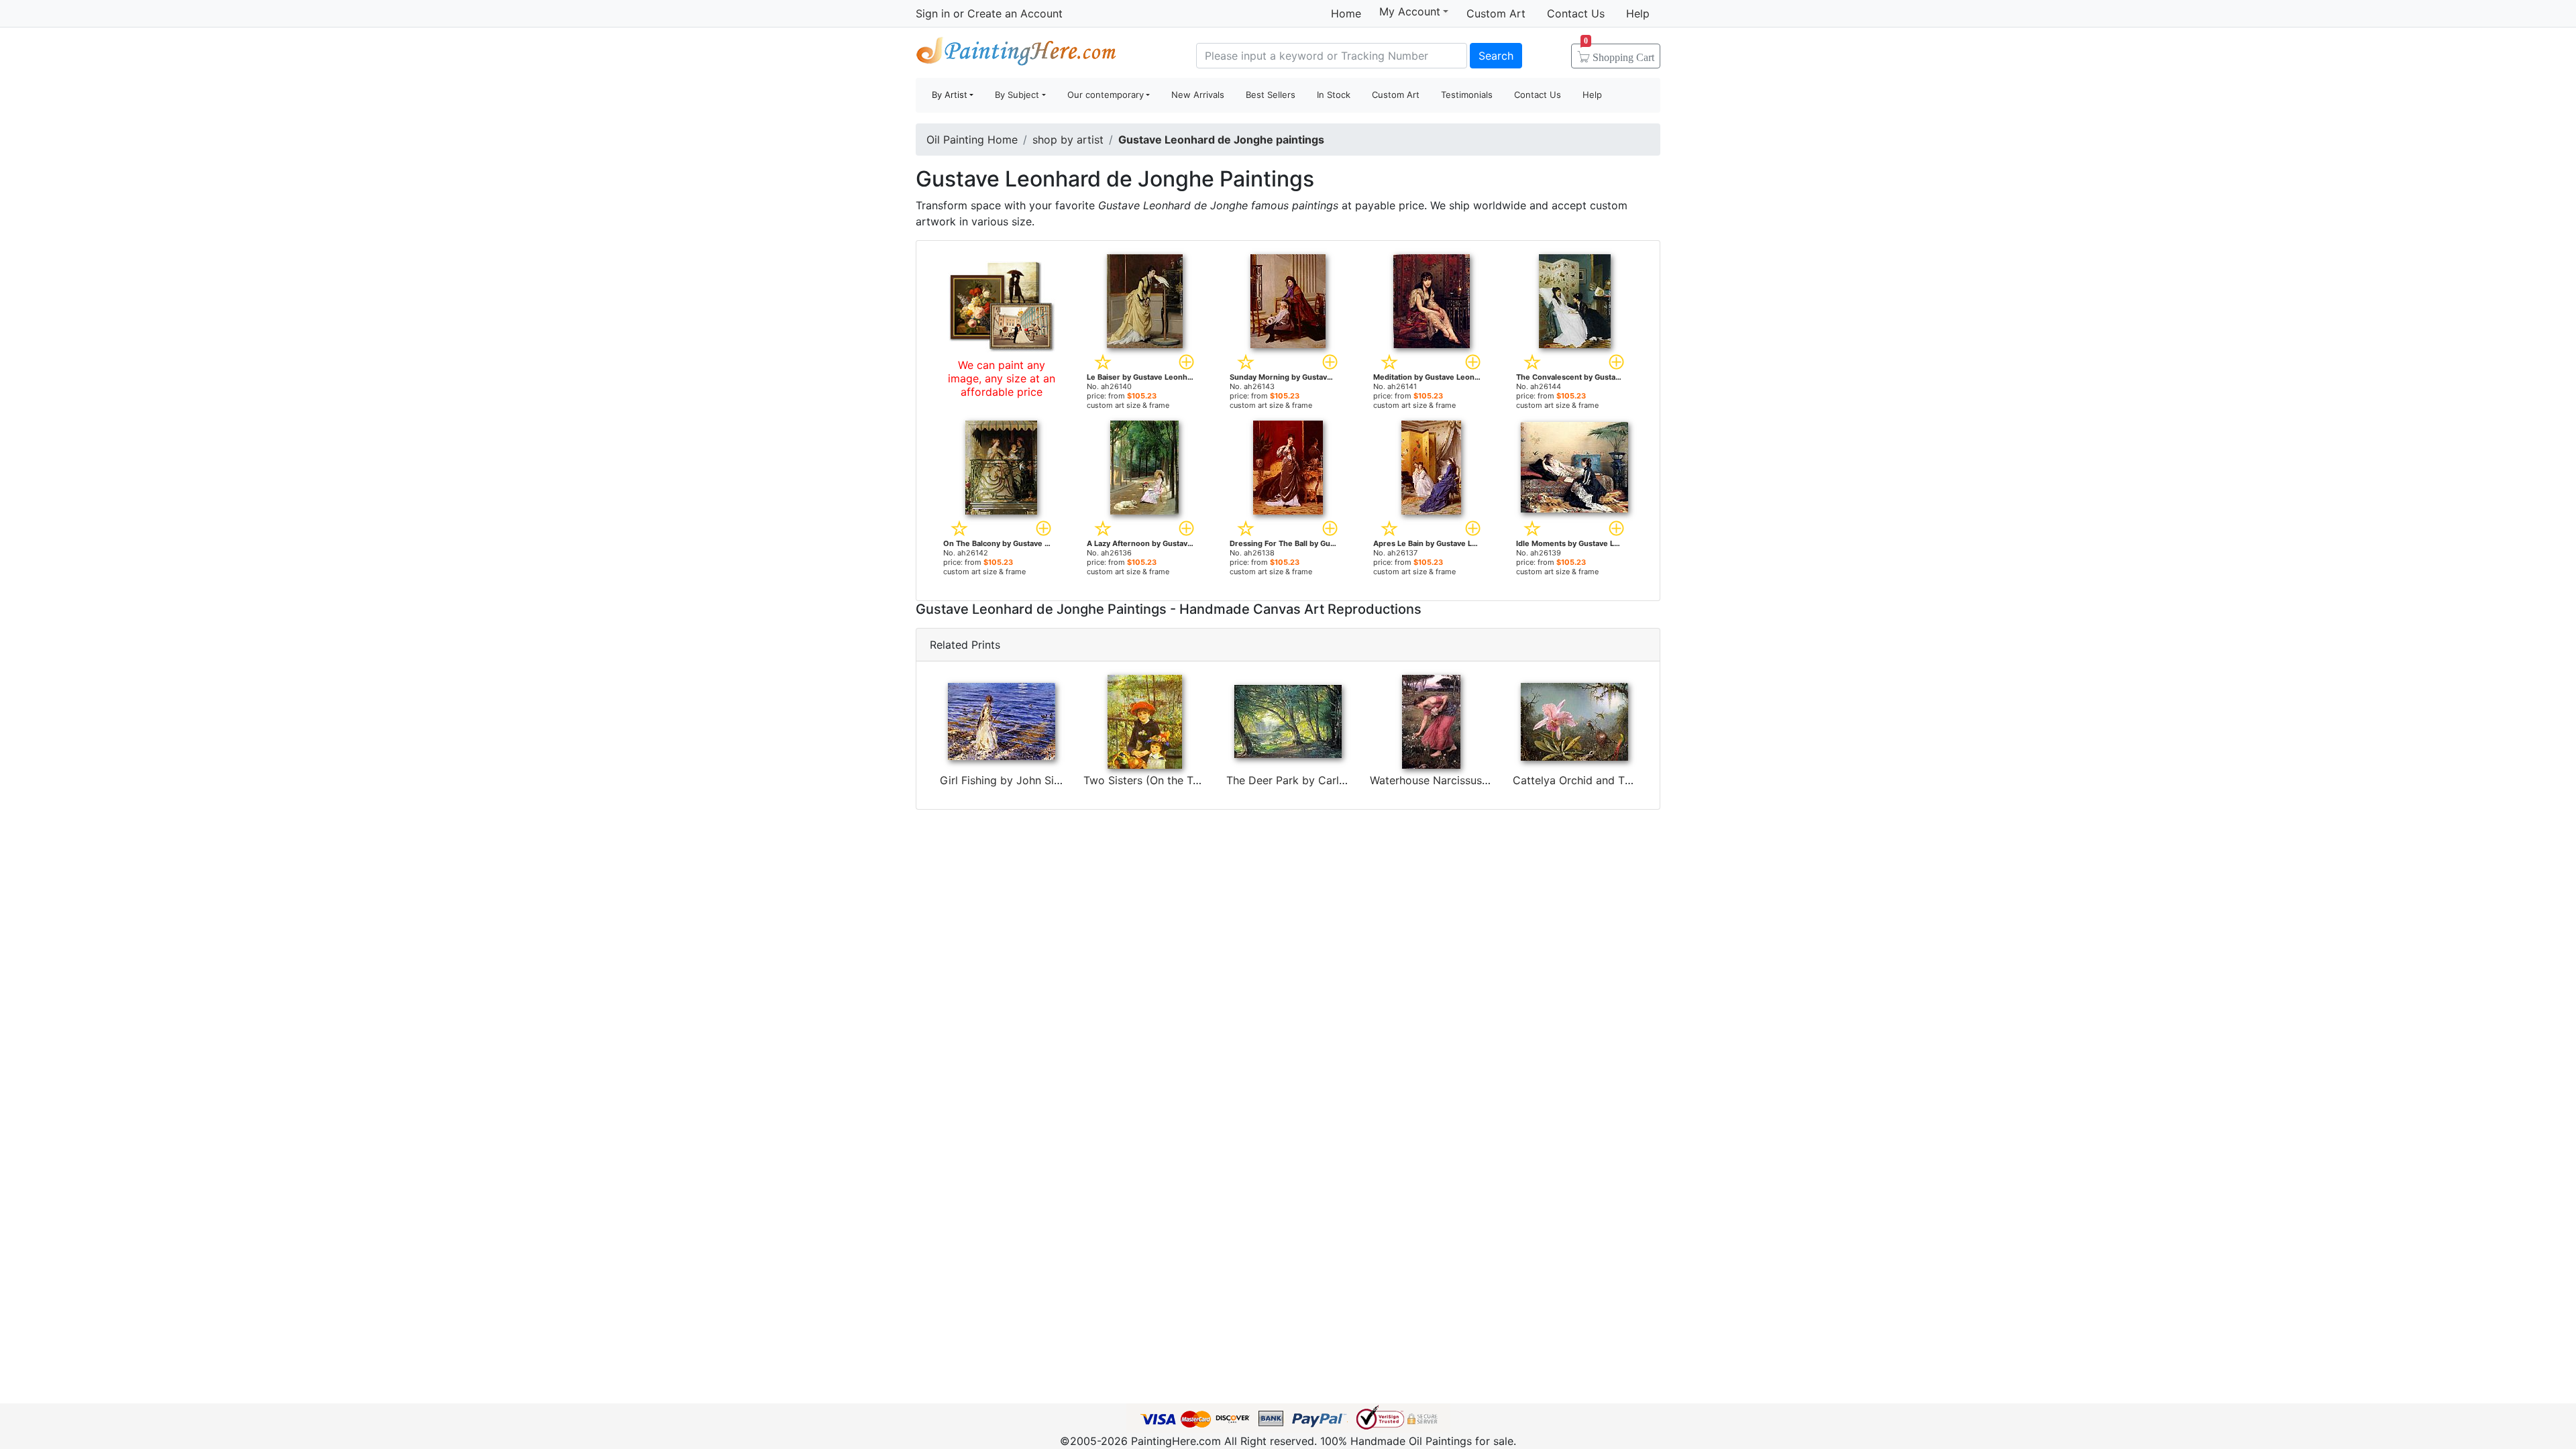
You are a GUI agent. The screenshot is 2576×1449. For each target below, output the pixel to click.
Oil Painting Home (972, 140)
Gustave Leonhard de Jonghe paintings (1221, 140)
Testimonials (1467, 95)
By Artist (950, 95)
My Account (1410, 11)
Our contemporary (1106, 95)
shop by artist (1068, 140)
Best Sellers (1271, 95)
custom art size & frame (1128, 405)
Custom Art (1496, 13)
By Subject (1017, 95)
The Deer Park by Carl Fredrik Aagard (1322, 780)
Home (1346, 13)
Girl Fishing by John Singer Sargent (1030, 780)
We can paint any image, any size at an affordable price (1002, 378)
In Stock (1334, 95)
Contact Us (1576, 13)
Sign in (933, 13)
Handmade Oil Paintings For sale (1016, 54)
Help (1638, 13)
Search (1496, 56)
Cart (1619, 53)
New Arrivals (1198, 95)
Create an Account (1015, 13)
